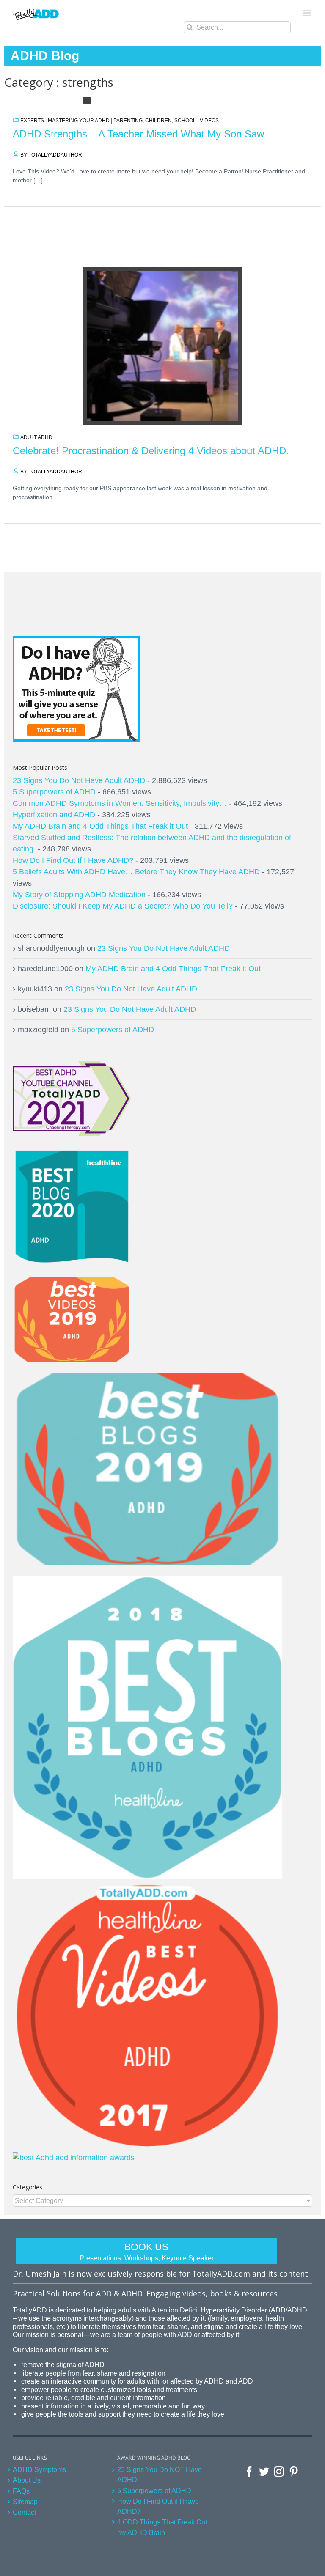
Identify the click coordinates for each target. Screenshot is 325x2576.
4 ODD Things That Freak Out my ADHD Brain (162, 2527)
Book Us (147, 2252)
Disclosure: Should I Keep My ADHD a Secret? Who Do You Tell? (123, 906)
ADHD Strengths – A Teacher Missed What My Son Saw (138, 134)
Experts (32, 121)
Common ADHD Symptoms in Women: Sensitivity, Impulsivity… (120, 803)
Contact (24, 2512)
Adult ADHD (36, 437)
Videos (209, 121)
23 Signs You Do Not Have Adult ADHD (79, 780)
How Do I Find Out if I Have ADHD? (158, 2506)
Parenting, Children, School (155, 121)
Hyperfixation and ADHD (54, 815)
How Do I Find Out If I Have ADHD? (73, 860)
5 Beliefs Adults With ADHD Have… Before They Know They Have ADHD (136, 872)
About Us (27, 2480)
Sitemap (25, 2502)
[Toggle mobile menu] (308, 13)
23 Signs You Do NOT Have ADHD (160, 2474)
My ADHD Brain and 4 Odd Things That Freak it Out (100, 826)
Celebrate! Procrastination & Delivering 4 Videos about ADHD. (151, 451)
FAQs (21, 2491)
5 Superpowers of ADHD (54, 792)
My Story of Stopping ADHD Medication (79, 895)
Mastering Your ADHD (79, 121)
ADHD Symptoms (39, 2469)
